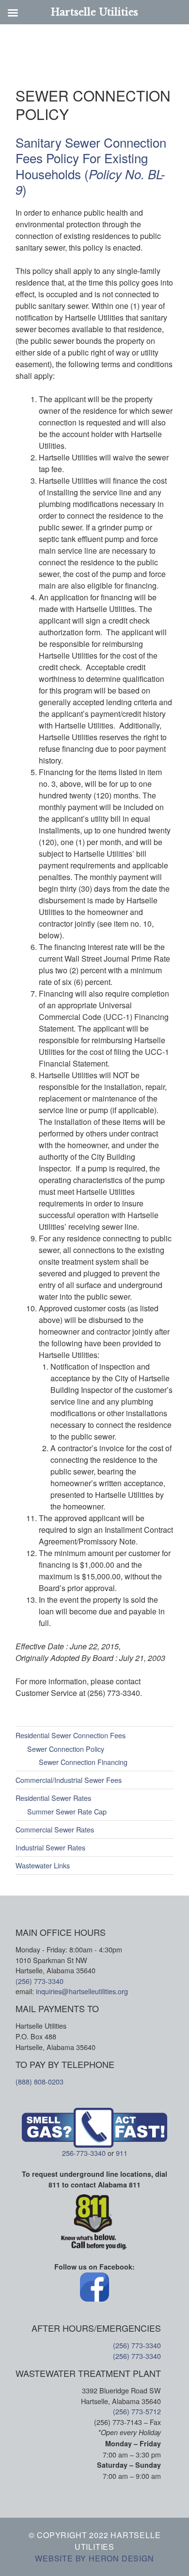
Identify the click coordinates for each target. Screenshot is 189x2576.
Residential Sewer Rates (53, 1798)
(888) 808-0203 (39, 2081)
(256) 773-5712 (137, 2411)
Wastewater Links (43, 1865)
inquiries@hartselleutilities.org (82, 1991)
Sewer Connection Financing (83, 1762)
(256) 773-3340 (39, 1981)
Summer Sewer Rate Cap (67, 1811)
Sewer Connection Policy (66, 1749)
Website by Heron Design (94, 2558)
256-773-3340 (84, 2153)
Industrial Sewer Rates (50, 1847)
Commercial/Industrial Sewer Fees (69, 1780)
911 (122, 2153)
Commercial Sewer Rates (55, 1829)
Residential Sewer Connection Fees (71, 1735)
